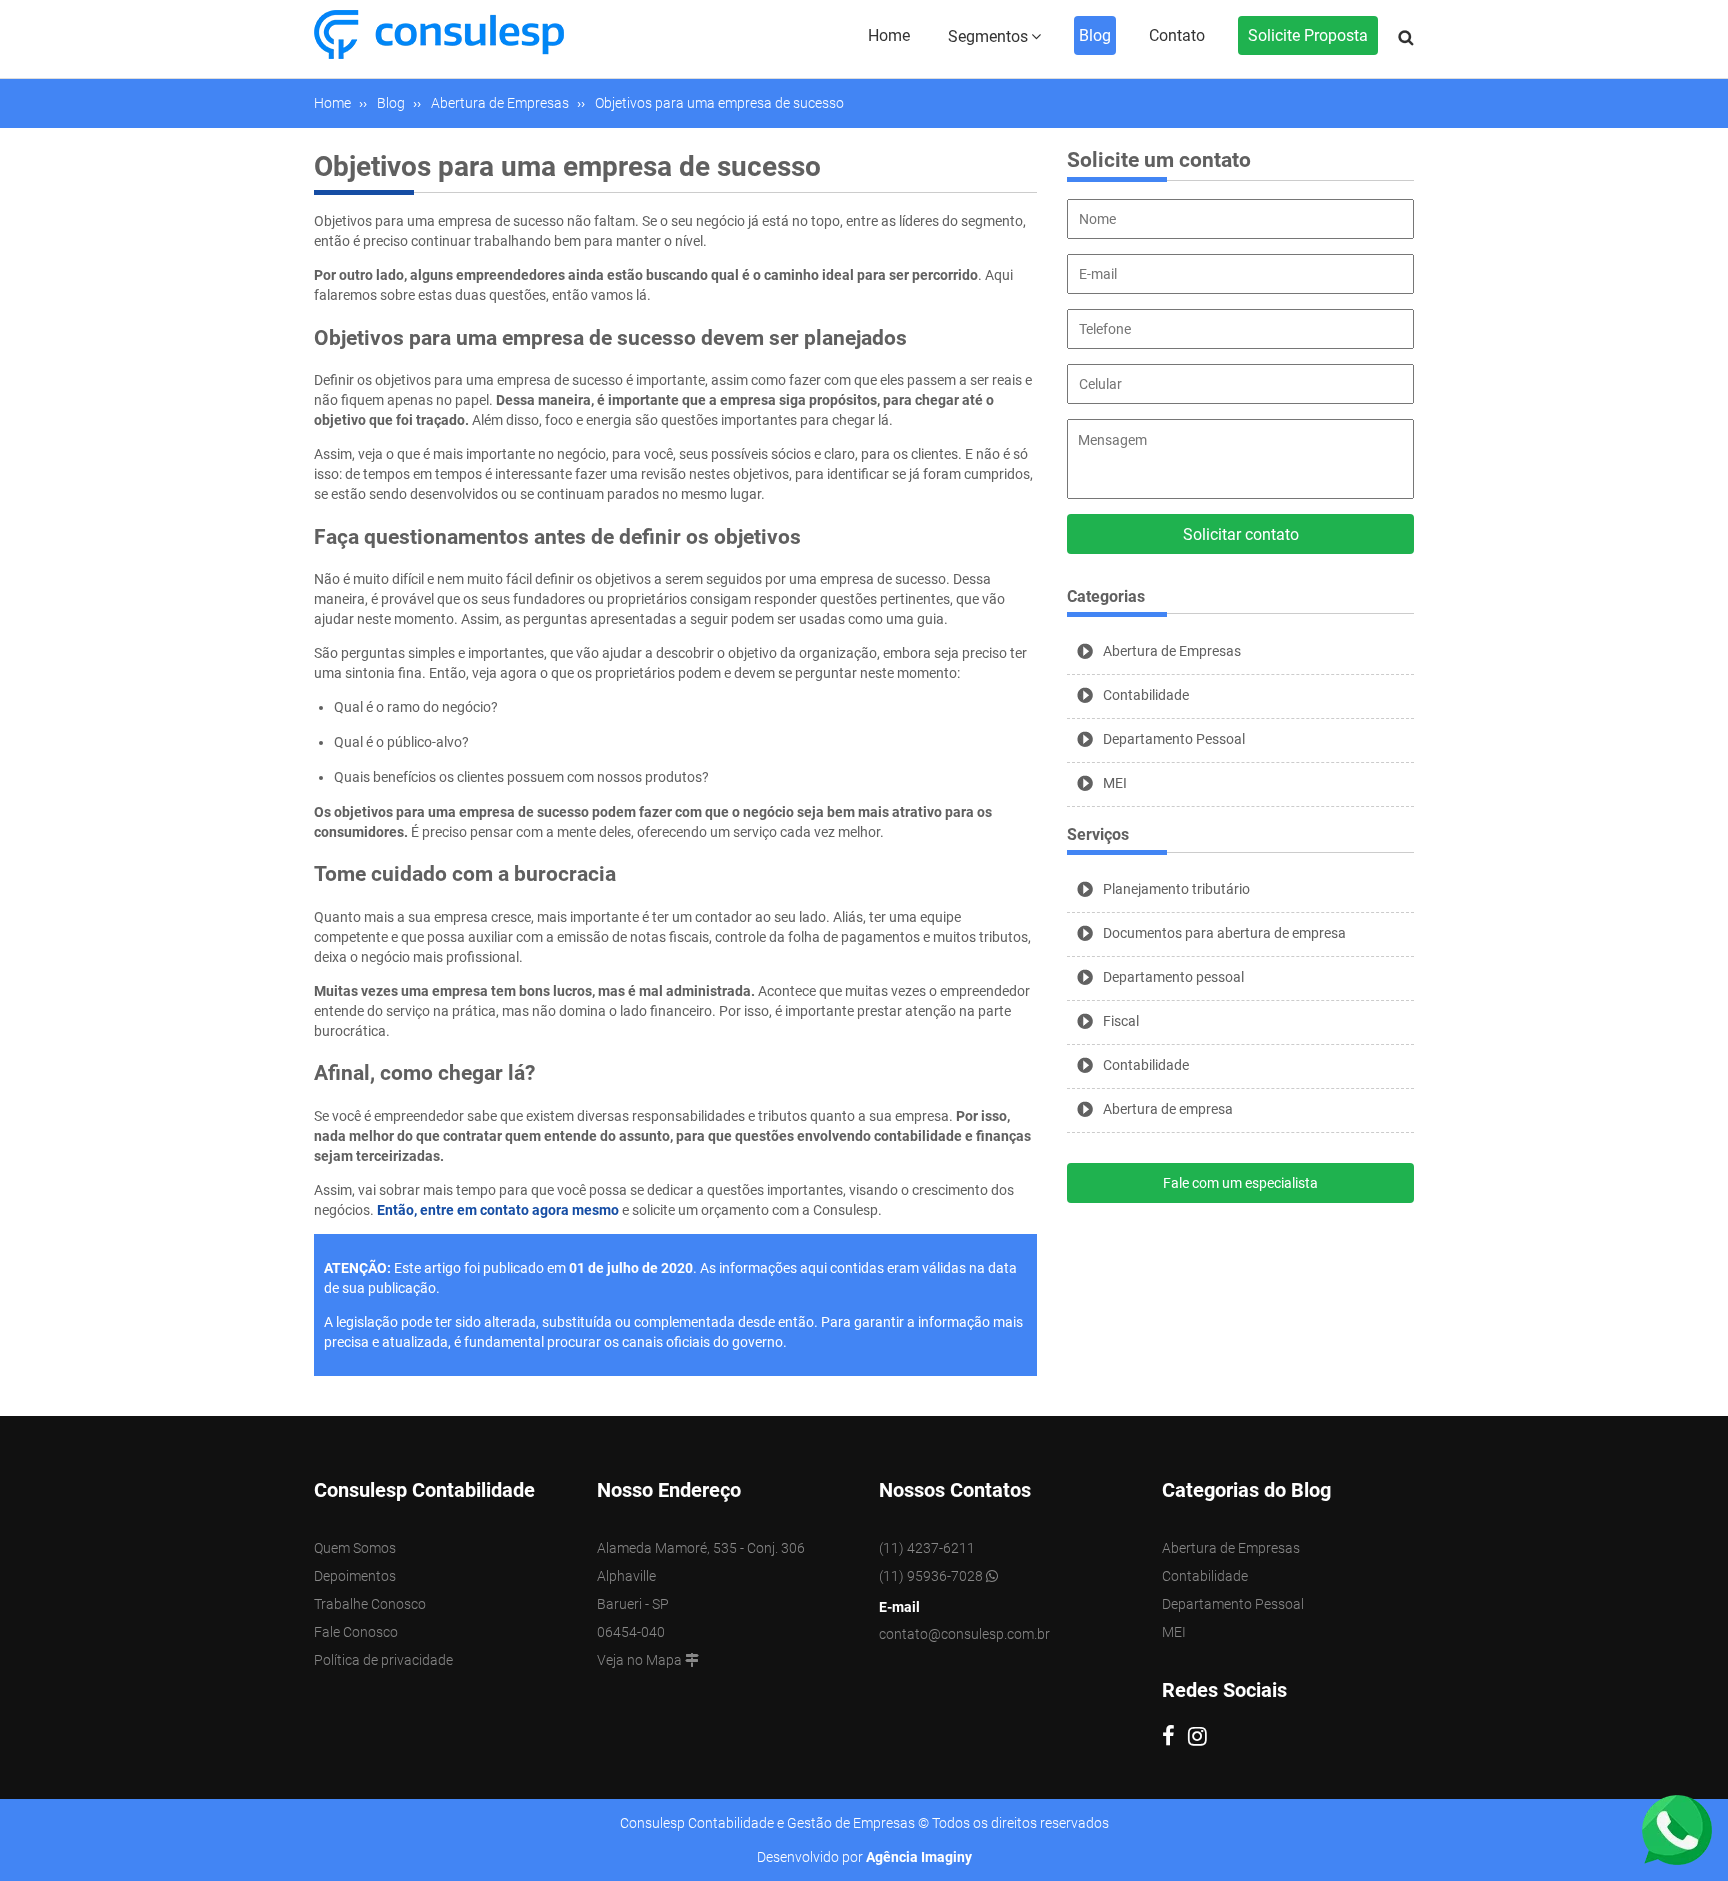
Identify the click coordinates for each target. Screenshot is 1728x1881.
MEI (1115, 783)
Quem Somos (355, 1548)
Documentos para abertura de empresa (1224, 933)
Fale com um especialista (1240, 1183)
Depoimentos (355, 1576)
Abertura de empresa (1168, 1109)
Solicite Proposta (1308, 35)
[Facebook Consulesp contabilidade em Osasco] (1175, 1739)
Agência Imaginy (919, 1857)
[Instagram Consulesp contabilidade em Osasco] (1202, 1739)
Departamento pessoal (1173, 977)
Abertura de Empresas (1172, 651)
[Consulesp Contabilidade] (439, 33)
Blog (1095, 35)
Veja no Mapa (641, 1660)
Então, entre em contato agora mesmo (499, 1210)
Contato (1177, 35)
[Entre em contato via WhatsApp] (1677, 1829)
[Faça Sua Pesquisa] (1406, 38)
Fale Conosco (356, 1632)
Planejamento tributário (1176, 889)
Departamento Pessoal (1174, 739)
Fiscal (1121, 1021)
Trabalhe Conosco (370, 1604)
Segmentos (988, 36)
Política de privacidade (383, 1660)
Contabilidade (1146, 695)
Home (889, 35)
